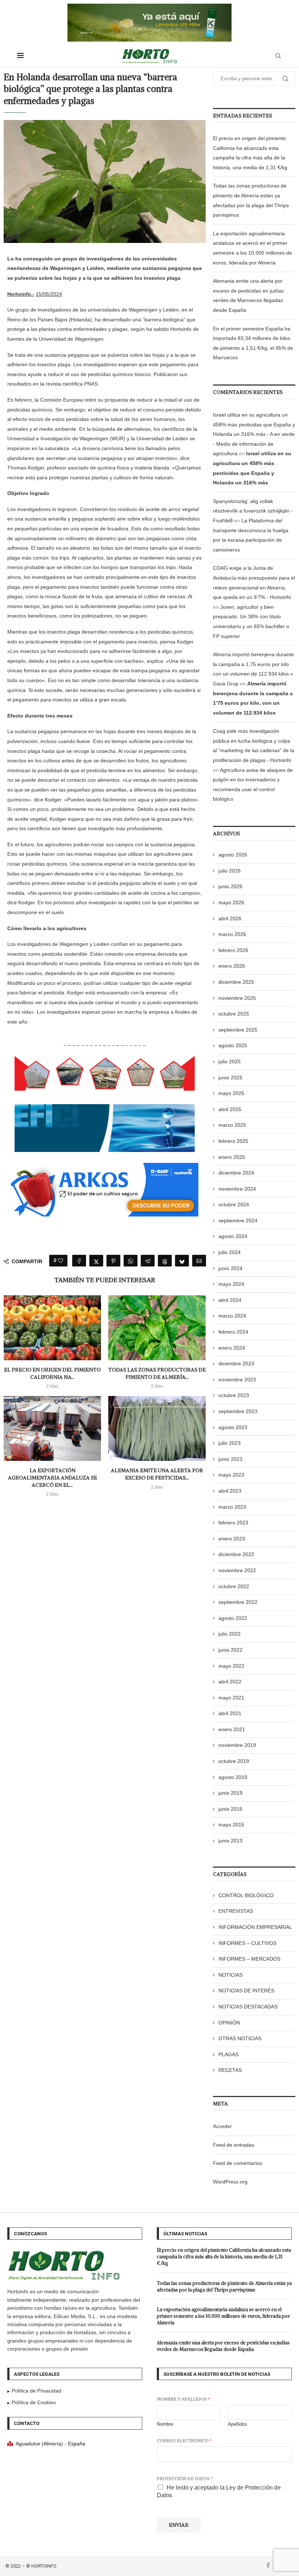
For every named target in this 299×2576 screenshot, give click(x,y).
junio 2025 (230, 1078)
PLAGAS (228, 2054)
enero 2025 (232, 1157)
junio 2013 (230, 1841)
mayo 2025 (231, 1093)
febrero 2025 (233, 1141)
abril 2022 (230, 1682)
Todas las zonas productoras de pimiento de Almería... (157, 1373)
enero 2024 (232, 1348)
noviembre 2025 (237, 998)
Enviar (179, 2525)
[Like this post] (61, 1261)
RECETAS (230, 2070)
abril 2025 (230, 1109)
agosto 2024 (233, 1236)
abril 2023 (230, 1491)
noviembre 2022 (237, 1570)
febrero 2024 (233, 1332)
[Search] (278, 56)
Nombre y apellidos (183, 2399)
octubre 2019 (234, 1761)
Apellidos (238, 2424)
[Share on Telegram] (148, 1261)
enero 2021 (232, 1729)
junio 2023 (230, 1459)
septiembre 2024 (238, 1221)
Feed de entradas (234, 2145)
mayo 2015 (231, 1825)
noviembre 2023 (237, 1380)
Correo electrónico (184, 2440)
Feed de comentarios (238, 2163)
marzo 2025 (232, 1125)
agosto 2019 (233, 1777)
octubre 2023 (234, 1395)
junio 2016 (230, 1809)
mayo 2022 (231, 1666)
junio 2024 (230, 1268)
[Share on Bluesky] (182, 1261)
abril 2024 (230, 1300)
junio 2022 (230, 1650)
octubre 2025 (234, 1014)
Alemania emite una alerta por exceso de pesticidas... (157, 1474)
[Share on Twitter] (96, 1261)
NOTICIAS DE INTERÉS (246, 1991)
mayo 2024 (231, 1284)
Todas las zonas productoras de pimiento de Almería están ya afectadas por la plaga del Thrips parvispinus (224, 2287)
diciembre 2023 (236, 1364)
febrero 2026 (233, 950)
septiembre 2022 (238, 1602)
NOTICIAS (230, 1975)
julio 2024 (230, 1252)
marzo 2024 (232, 1316)
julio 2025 (230, 1061)
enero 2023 (232, 1539)
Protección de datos (185, 2478)
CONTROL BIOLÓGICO (246, 1895)
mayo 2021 (231, 1698)
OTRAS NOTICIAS (240, 2038)
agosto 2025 (233, 1045)
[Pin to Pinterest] (113, 1261)
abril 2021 (230, 1713)
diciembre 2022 (236, 1554)
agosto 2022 (233, 1618)
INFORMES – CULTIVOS (247, 1943)
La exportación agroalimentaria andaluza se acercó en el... (53, 1477)
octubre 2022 (234, 1586)
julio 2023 (230, 1443)
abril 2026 (230, 918)
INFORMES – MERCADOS (249, 1959)
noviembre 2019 (237, 1745)
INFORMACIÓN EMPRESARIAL (255, 1927)
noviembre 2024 (237, 1189)
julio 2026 (230, 871)
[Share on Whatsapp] (131, 1261)
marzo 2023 (232, 1507)
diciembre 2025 (236, 982)
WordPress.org (230, 2182)
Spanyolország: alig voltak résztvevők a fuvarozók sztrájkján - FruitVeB (253, 511)
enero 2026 (232, 966)
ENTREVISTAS (236, 1911)
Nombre (165, 2424)
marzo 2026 (232, 934)
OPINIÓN (229, 2023)
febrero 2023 (233, 1523)
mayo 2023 (231, 1475)
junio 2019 (230, 1793)
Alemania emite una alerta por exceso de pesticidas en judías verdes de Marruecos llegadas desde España (223, 2346)
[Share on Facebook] (79, 1261)
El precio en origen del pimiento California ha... (52, 1373)
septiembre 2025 (238, 1030)
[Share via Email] (199, 1261)
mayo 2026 (231, 902)
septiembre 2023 (238, 1411)
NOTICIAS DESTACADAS (248, 2007)
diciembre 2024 (236, 1173)
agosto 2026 (233, 855)
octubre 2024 (234, 1204)
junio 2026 (230, 886)
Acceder (222, 2126)
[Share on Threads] (165, 1261)
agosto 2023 (233, 1427)
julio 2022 (230, 1634)
